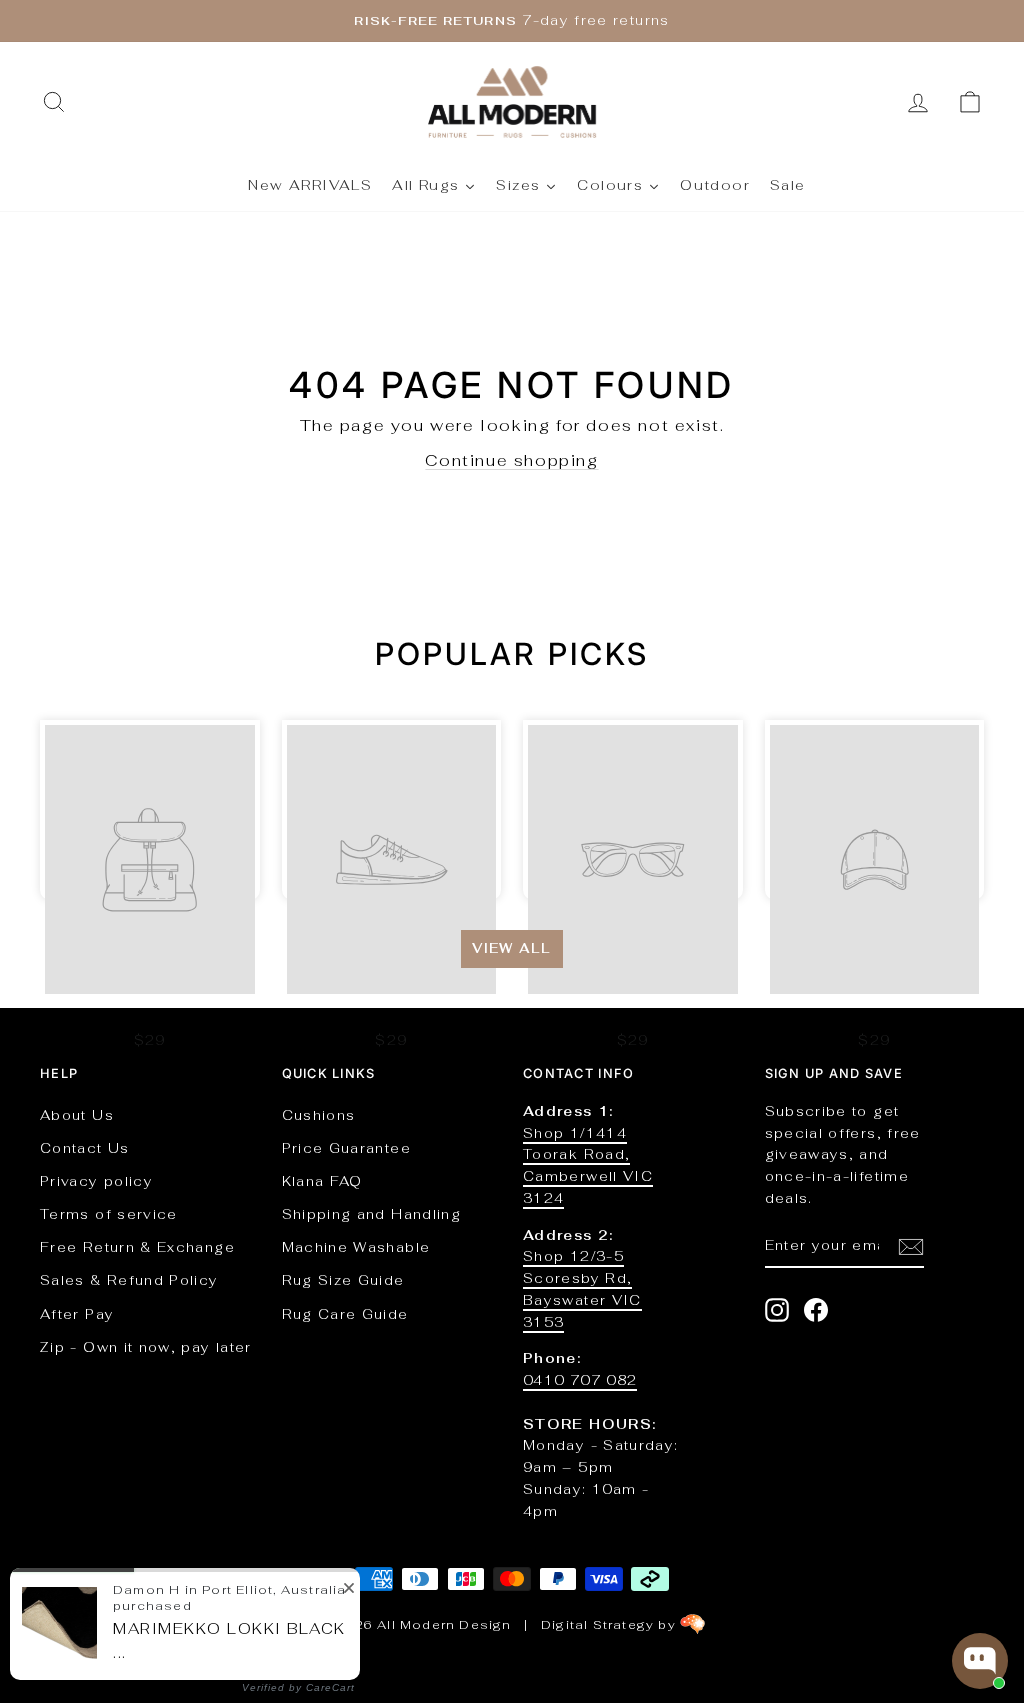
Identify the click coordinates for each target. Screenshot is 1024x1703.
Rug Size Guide (343, 1280)
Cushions (319, 1115)
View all (511, 948)
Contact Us (85, 1148)
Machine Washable (356, 1247)
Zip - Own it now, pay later (146, 1347)
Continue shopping (511, 460)
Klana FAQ (322, 1181)
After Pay (77, 1314)
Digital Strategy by (610, 1625)
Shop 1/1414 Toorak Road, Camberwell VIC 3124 (588, 1165)
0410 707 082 (580, 1380)
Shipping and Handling (372, 1214)
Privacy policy (96, 1181)
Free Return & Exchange (137, 1247)
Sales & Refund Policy (129, 1280)
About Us (77, 1115)
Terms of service (109, 1214)
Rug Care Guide (345, 1314)
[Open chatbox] (980, 1661)
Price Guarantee (346, 1148)
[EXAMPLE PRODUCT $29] (150, 810)
